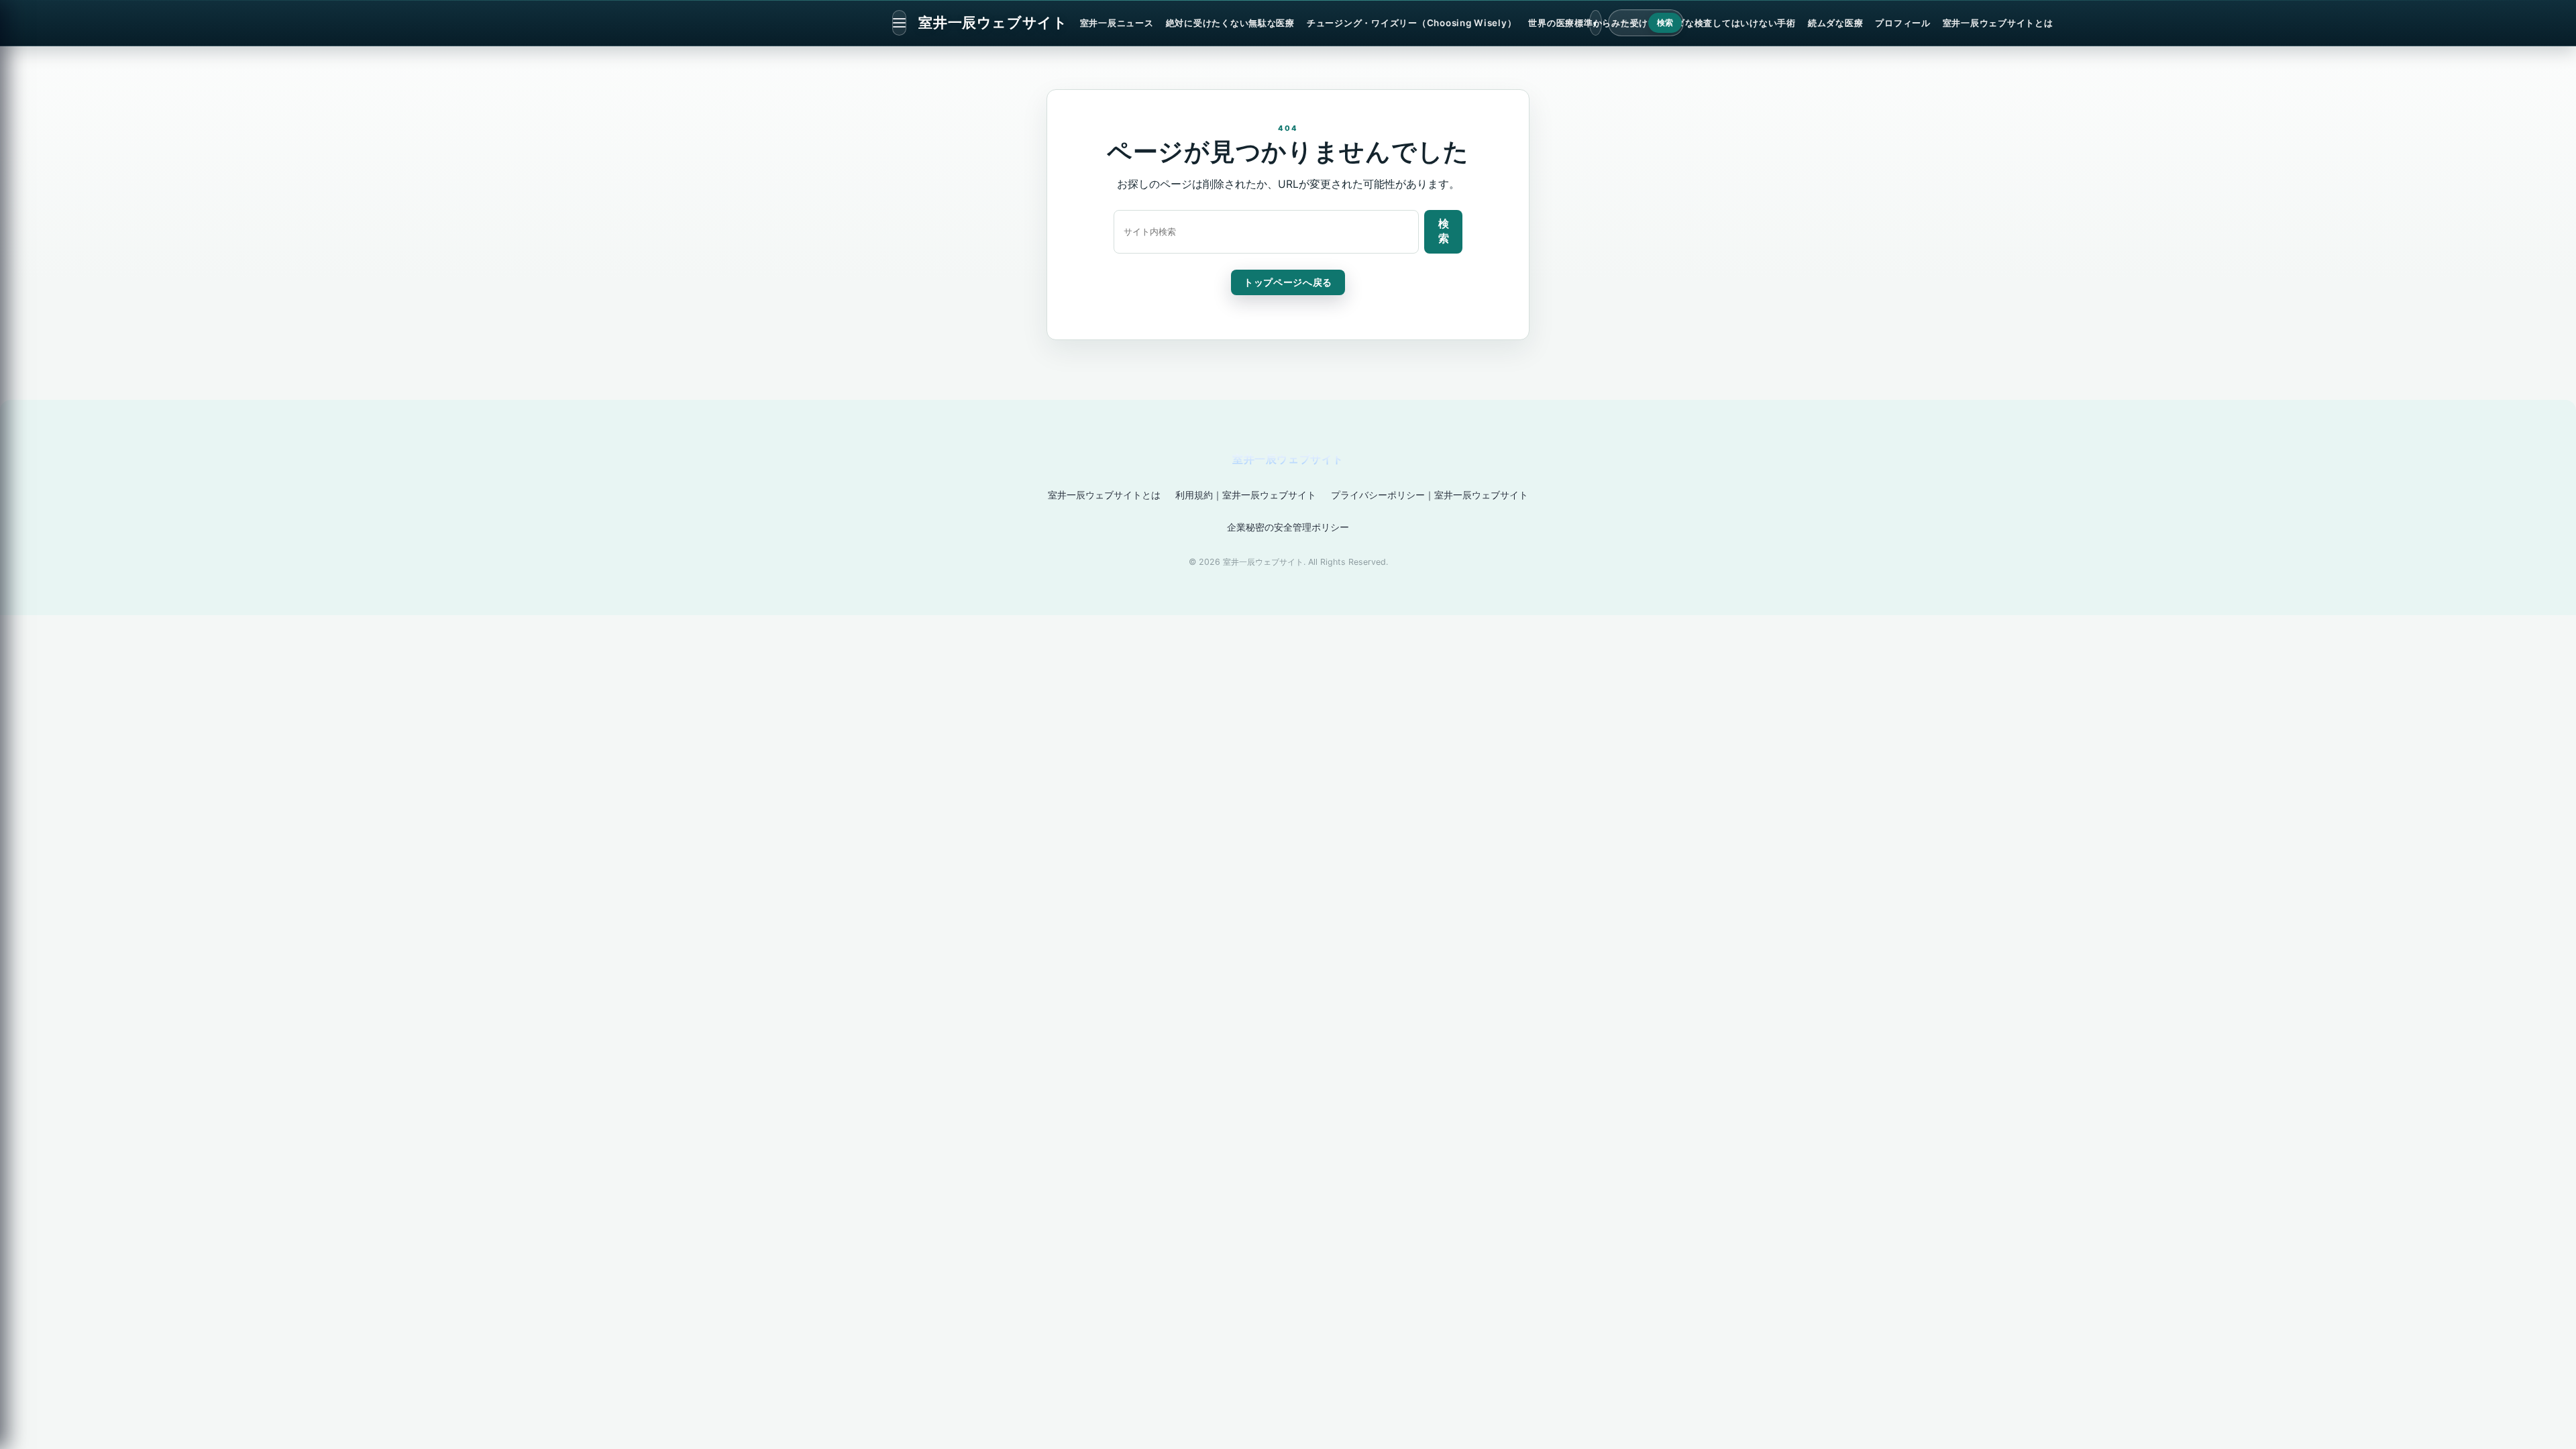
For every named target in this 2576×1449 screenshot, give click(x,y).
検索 (1665, 23)
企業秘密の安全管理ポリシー (1288, 527)
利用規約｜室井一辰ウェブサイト (1246, 495)
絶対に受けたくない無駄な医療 (1230, 23)
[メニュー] (899, 23)
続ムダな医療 (1835, 23)
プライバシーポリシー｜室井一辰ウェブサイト (1430, 495)
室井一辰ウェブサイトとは (1998, 23)
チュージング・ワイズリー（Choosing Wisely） (1411, 23)
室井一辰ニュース (1117, 23)
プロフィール (1902, 23)
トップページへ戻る (1288, 282)
